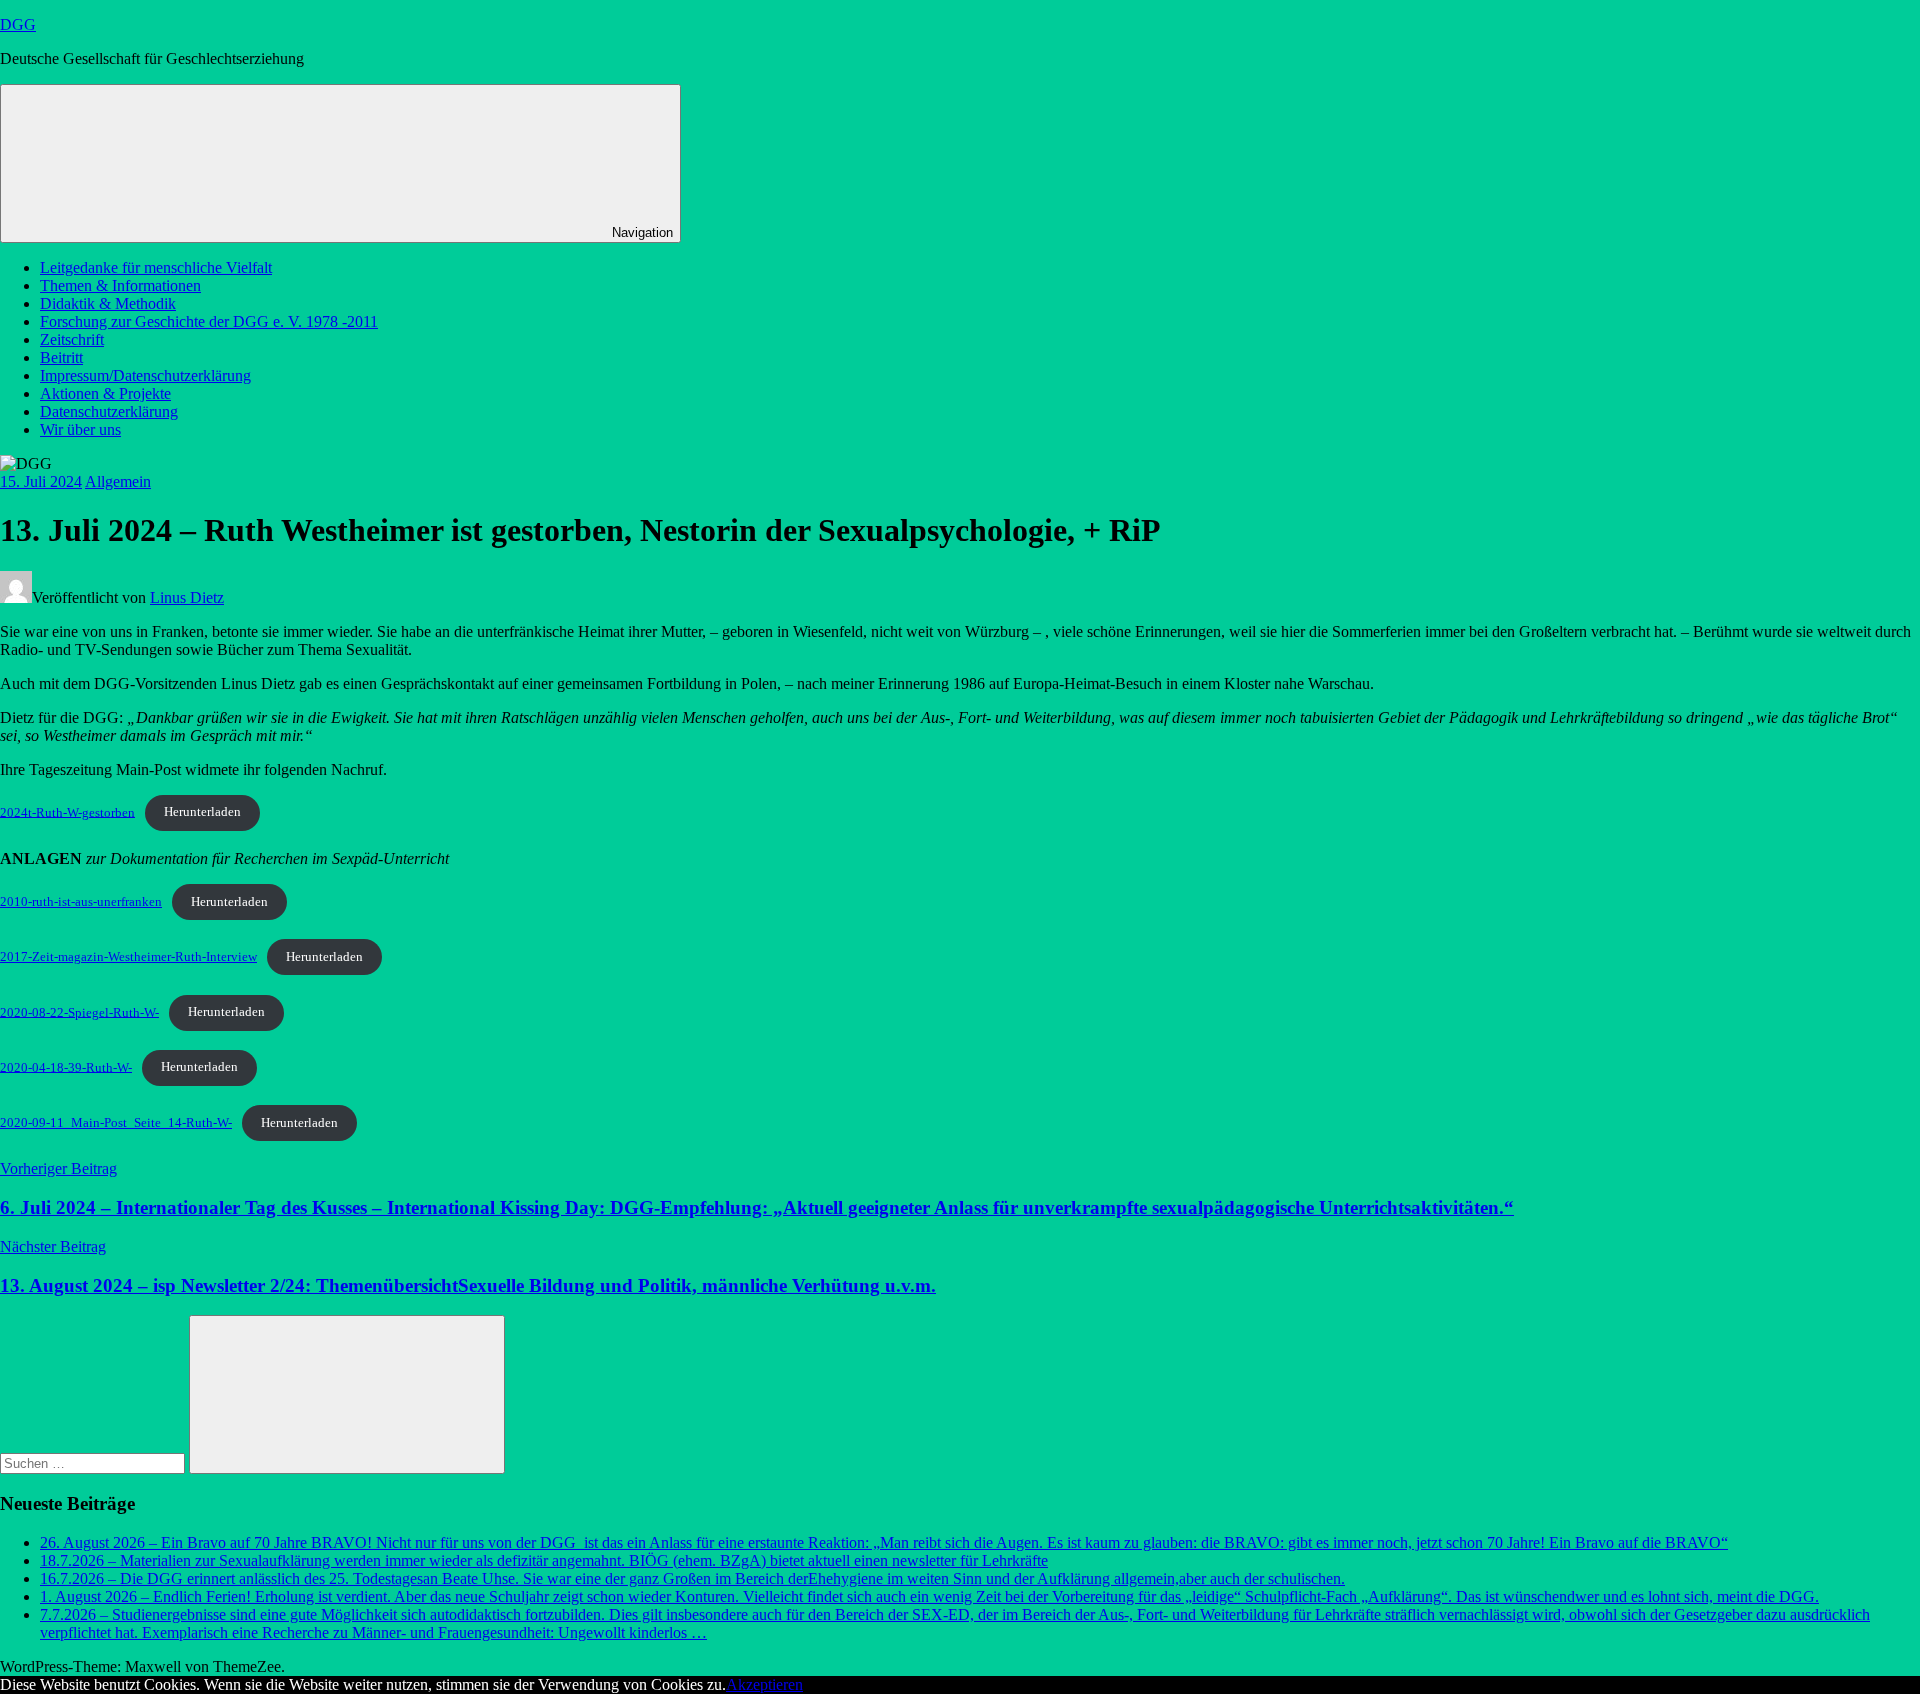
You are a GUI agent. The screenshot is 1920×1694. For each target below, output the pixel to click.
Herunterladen (202, 812)
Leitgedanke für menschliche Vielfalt (156, 267)
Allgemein (118, 481)
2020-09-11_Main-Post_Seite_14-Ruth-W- (116, 1123)
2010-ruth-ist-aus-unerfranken (81, 902)
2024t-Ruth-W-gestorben (67, 812)
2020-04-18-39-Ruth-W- (66, 1067)
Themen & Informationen (120, 285)
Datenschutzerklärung (109, 411)
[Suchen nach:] (94, 1462)
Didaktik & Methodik (108, 303)
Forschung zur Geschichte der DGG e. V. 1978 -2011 (209, 321)
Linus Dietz (187, 597)
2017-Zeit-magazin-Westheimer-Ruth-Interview (128, 957)
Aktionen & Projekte (105, 393)
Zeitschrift (72, 339)
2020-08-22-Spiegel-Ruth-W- (79, 1012)
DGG (18, 24)
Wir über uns (80, 429)
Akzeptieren (764, 1684)
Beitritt (61, 357)
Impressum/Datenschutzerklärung (145, 375)
